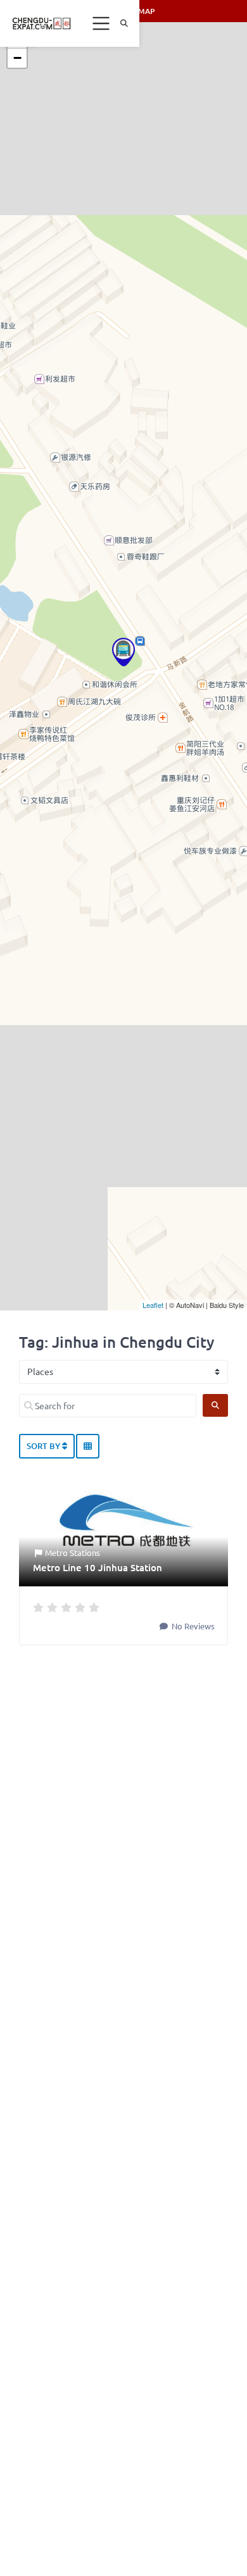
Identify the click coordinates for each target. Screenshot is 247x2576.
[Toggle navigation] (101, 23)
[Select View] (88, 1447)
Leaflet (153, 1305)
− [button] (17, 58)
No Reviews (192, 1626)
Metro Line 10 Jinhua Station (98, 1567)
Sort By (44, 1446)
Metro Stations (73, 1552)
